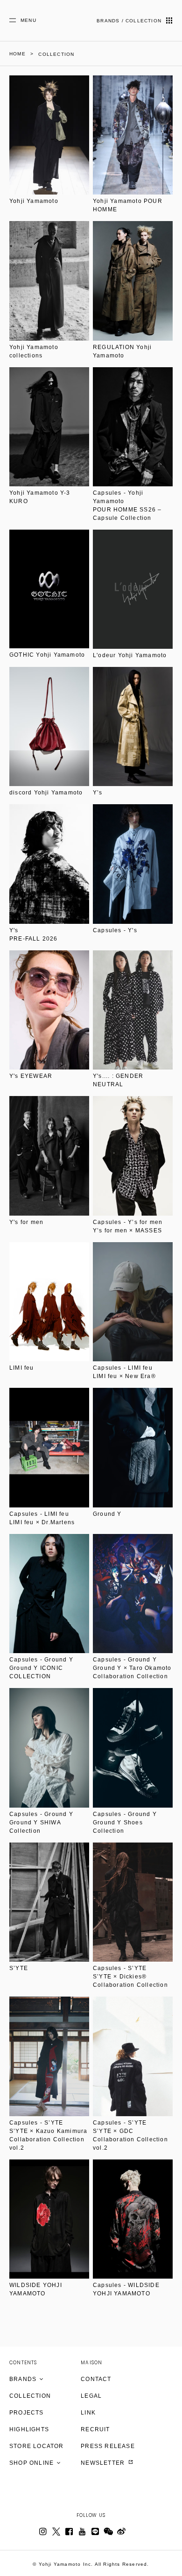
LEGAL (91, 2396)
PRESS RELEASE (108, 2446)
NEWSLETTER (104, 2463)
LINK (88, 2413)
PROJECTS (27, 2413)
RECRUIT (95, 2429)
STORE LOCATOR (37, 2446)
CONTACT (96, 2379)
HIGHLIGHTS (29, 2429)
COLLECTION (30, 2396)
